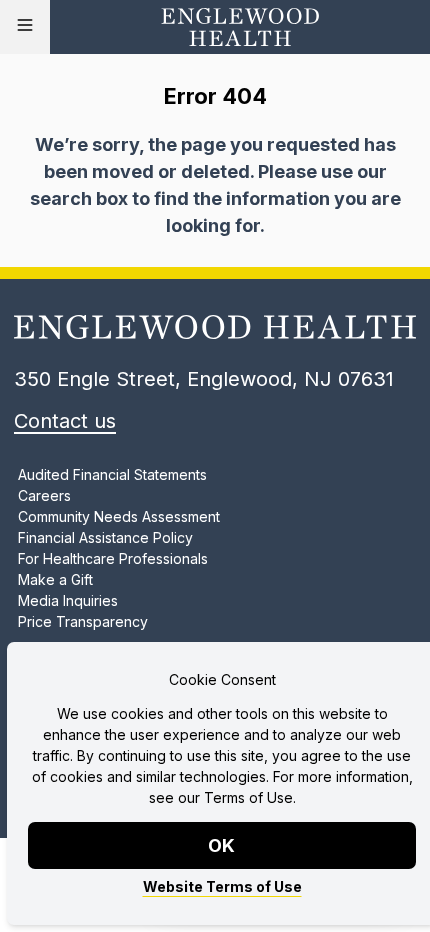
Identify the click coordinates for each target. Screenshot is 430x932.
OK (222, 845)
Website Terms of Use (222, 886)
